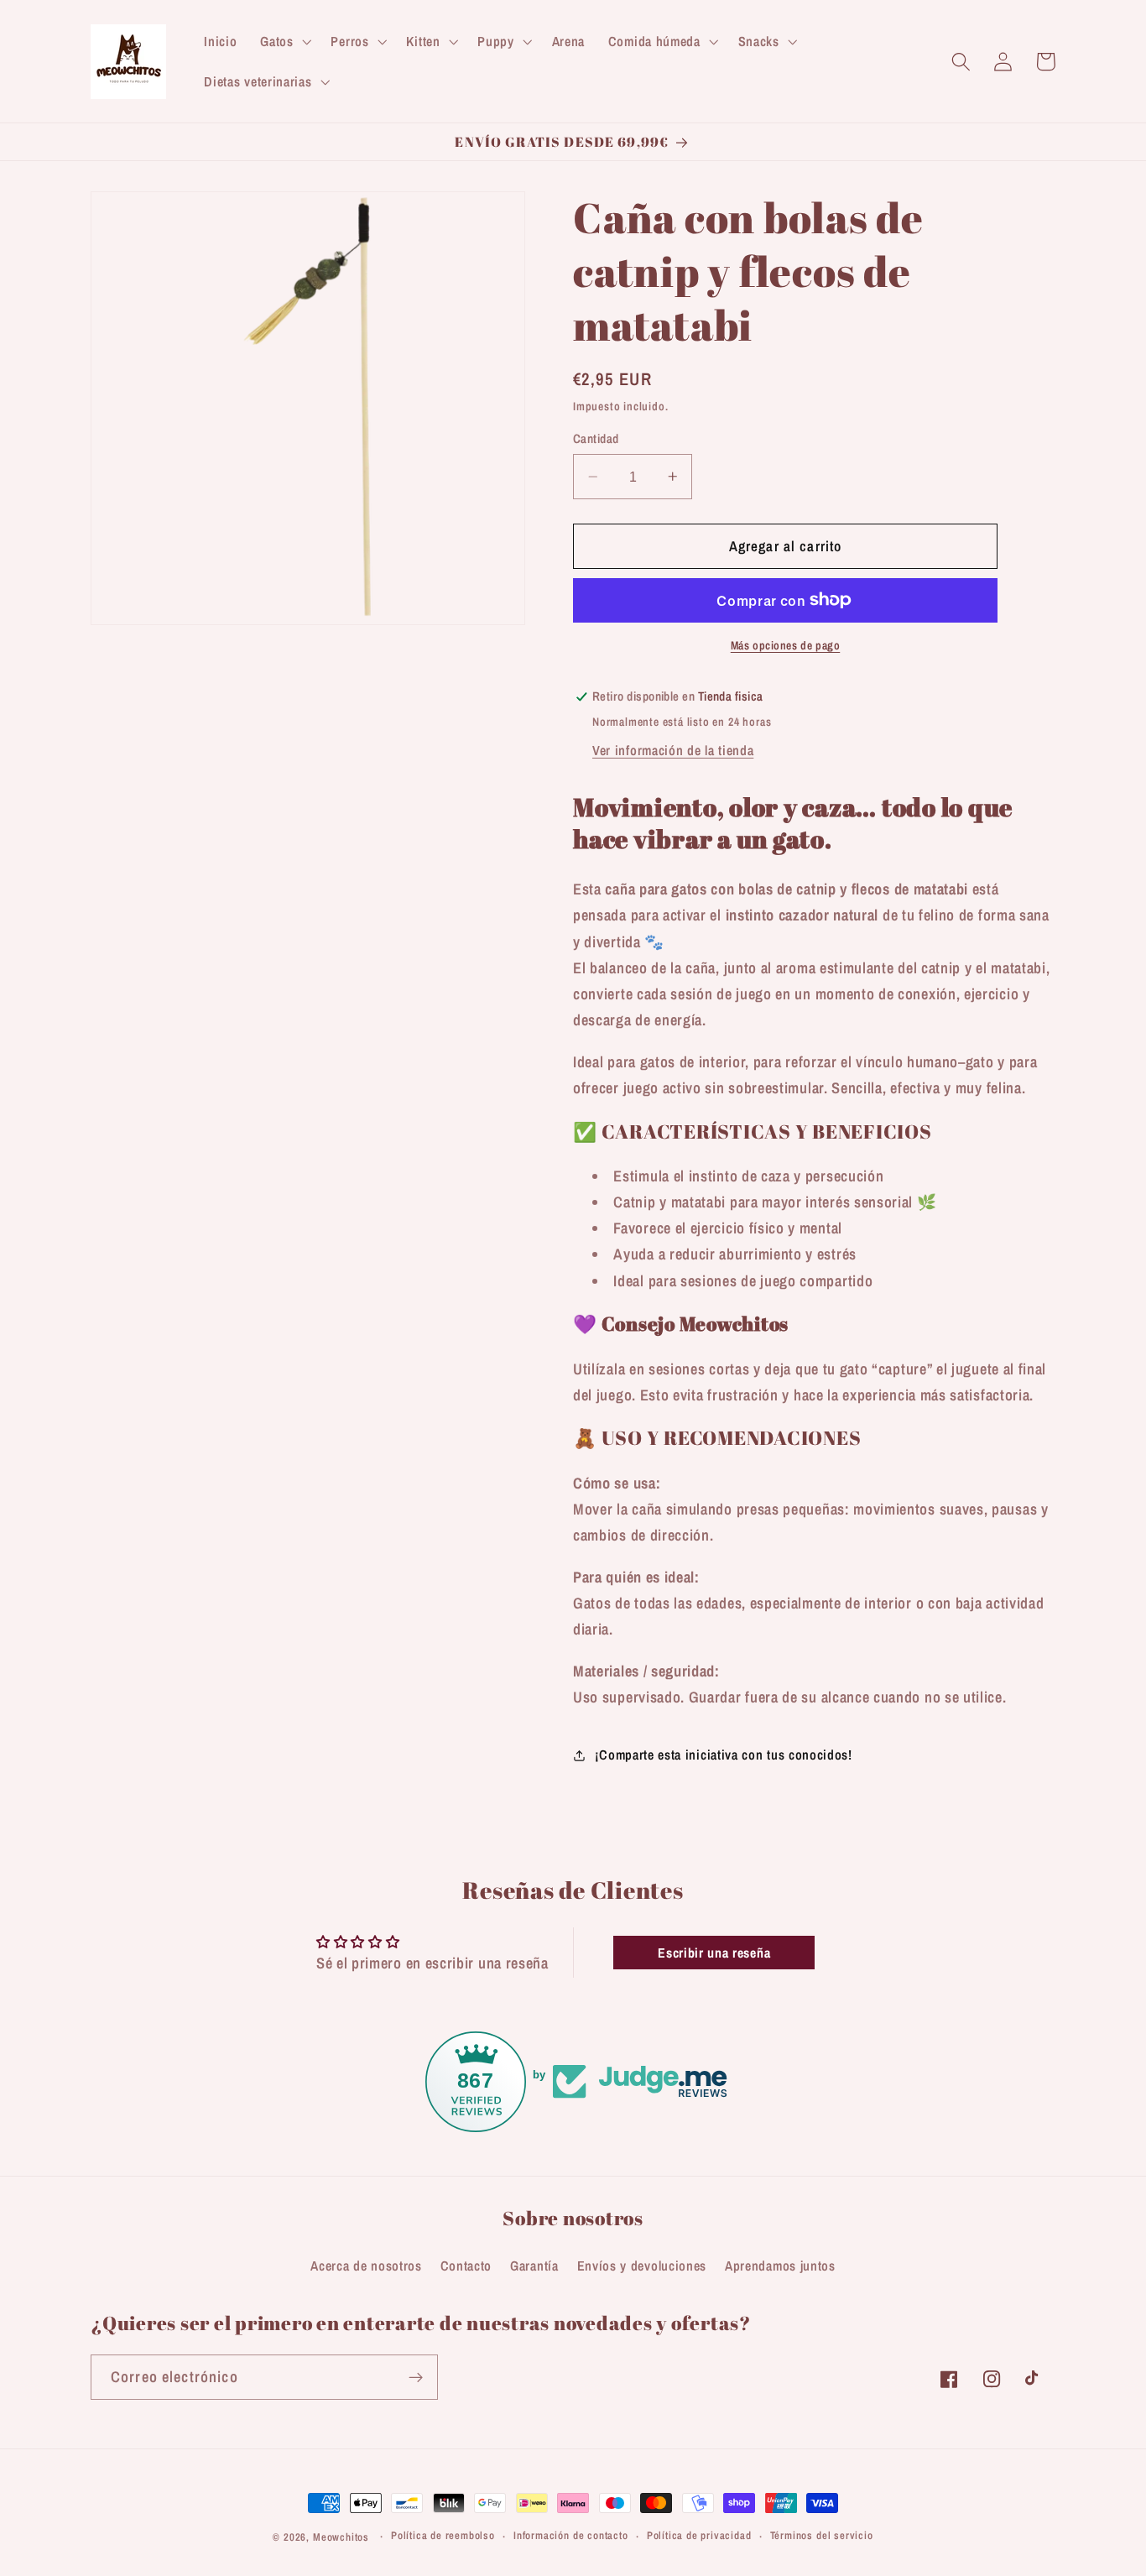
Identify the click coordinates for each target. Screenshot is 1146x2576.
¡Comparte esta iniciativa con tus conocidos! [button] (723, 1755)
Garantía (534, 2266)
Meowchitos (341, 2537)
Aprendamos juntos (780, 2266)
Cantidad (596, 439)
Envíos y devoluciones (642, 2266)
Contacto (466, 2266)
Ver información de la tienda (673, 750)
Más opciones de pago (786, 645)
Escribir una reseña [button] (714, 1953)
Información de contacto (571, 2536)
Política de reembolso (443, 2536)
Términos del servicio (822, 2536)
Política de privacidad (699, 2536)
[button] (284, 41)
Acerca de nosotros (366, 2266)
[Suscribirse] (416, 2378)
